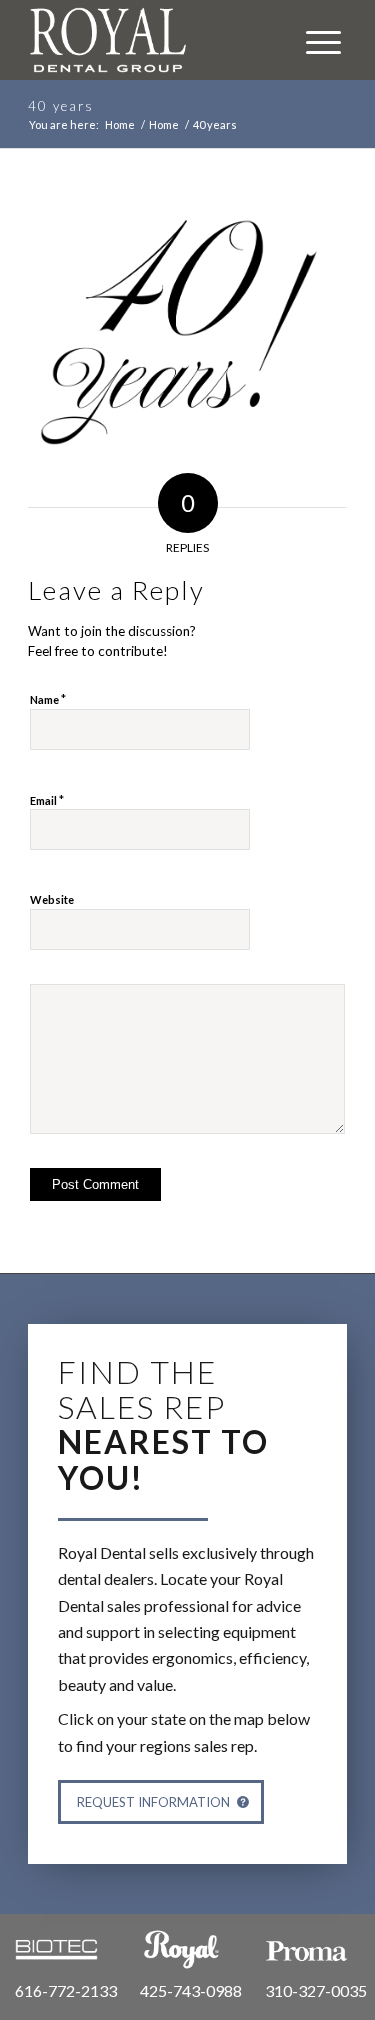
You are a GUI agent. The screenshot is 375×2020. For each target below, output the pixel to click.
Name (48, 699)
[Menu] (313, 40)
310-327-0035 (316, 1990)
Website (52, 899)
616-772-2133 (66, 1990)
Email (47, 800)
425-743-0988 (191, 1990)
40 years (61, 106)
